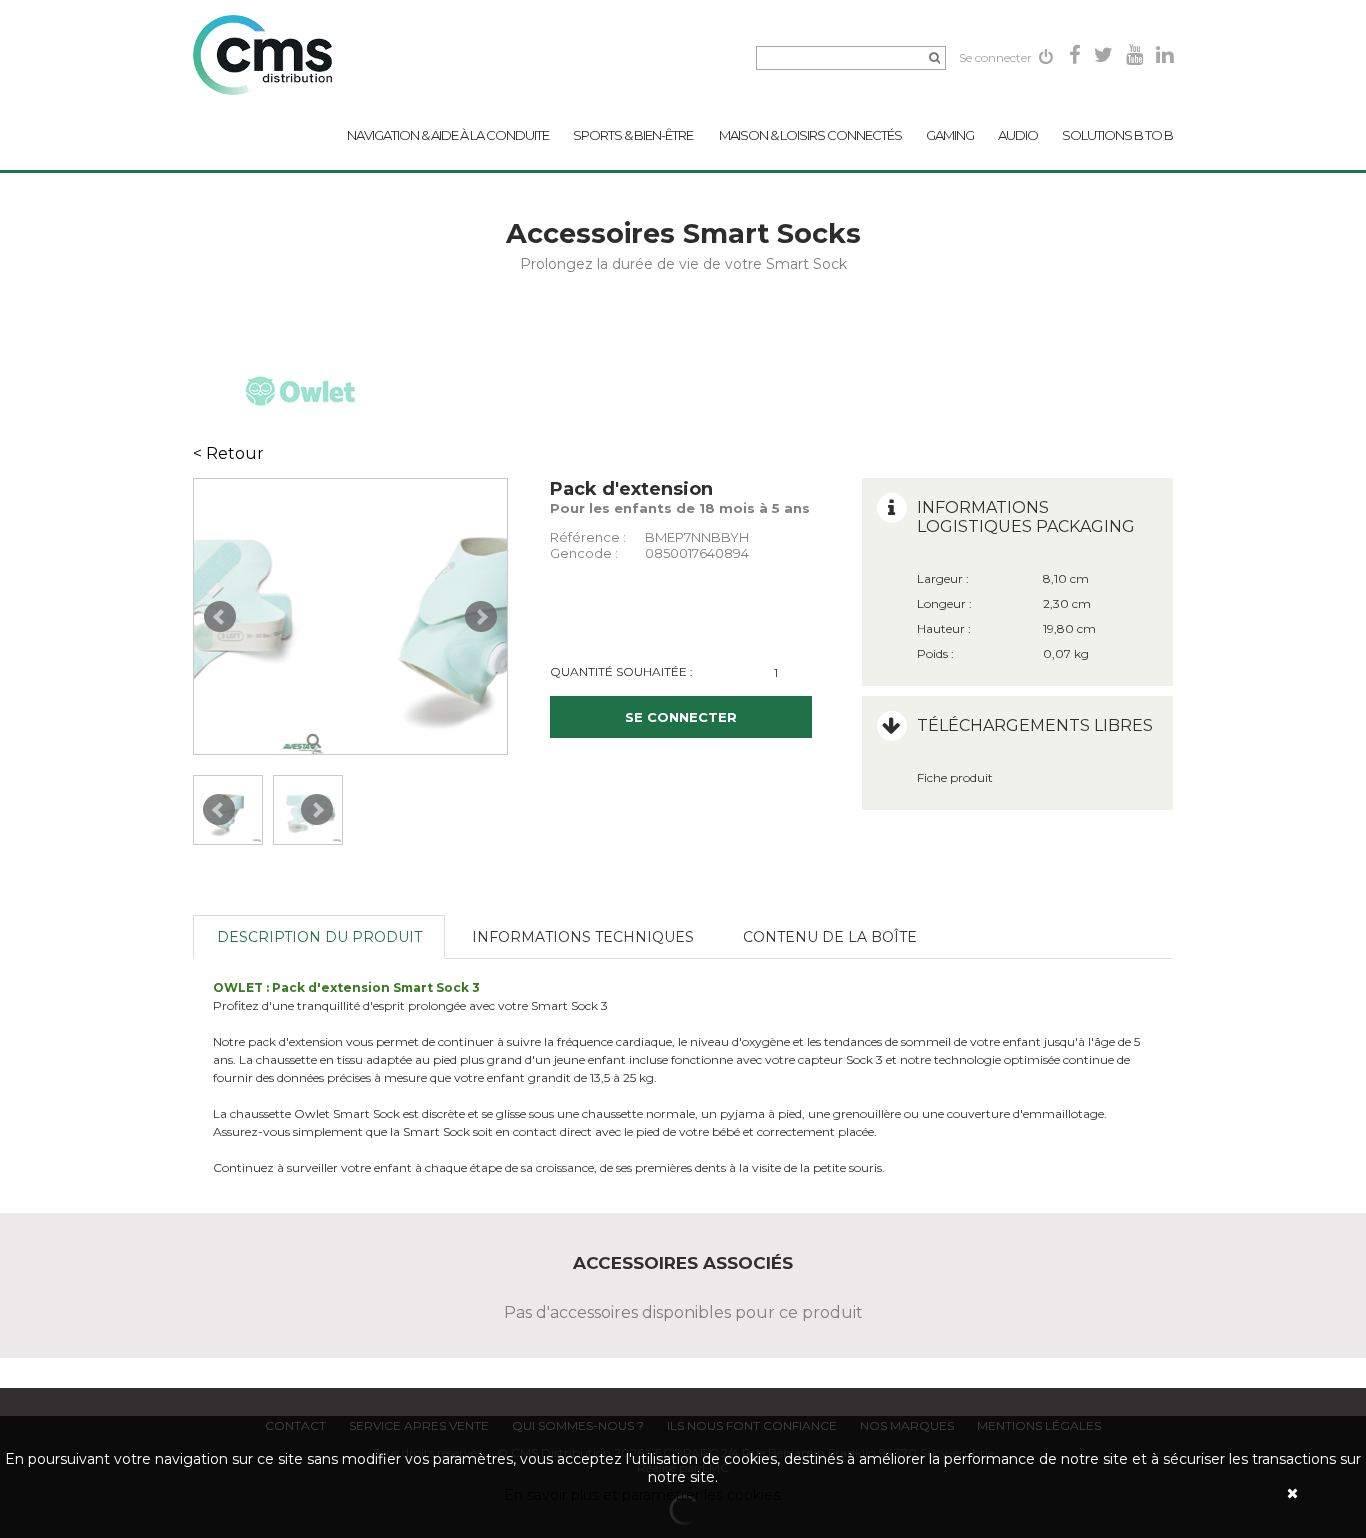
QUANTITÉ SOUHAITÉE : (621, 671)
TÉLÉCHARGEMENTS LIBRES (1035, 725)
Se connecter (997, 57)
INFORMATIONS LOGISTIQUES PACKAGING (1026, 517)
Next (481, 617)
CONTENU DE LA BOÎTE (830, 937)
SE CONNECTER (681, 717)
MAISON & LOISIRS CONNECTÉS (810, 135)
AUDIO (1018, 135)
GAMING (950, 135)
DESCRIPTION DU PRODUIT (319, 937)
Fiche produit (955, 777)
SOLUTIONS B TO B (1117, 135)
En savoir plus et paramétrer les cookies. (643, 1495)
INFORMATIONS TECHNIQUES (583, 937)
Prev (220, 617)
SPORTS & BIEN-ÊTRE (634, 135)
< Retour (228, 453)
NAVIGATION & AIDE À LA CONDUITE (448, 135)
